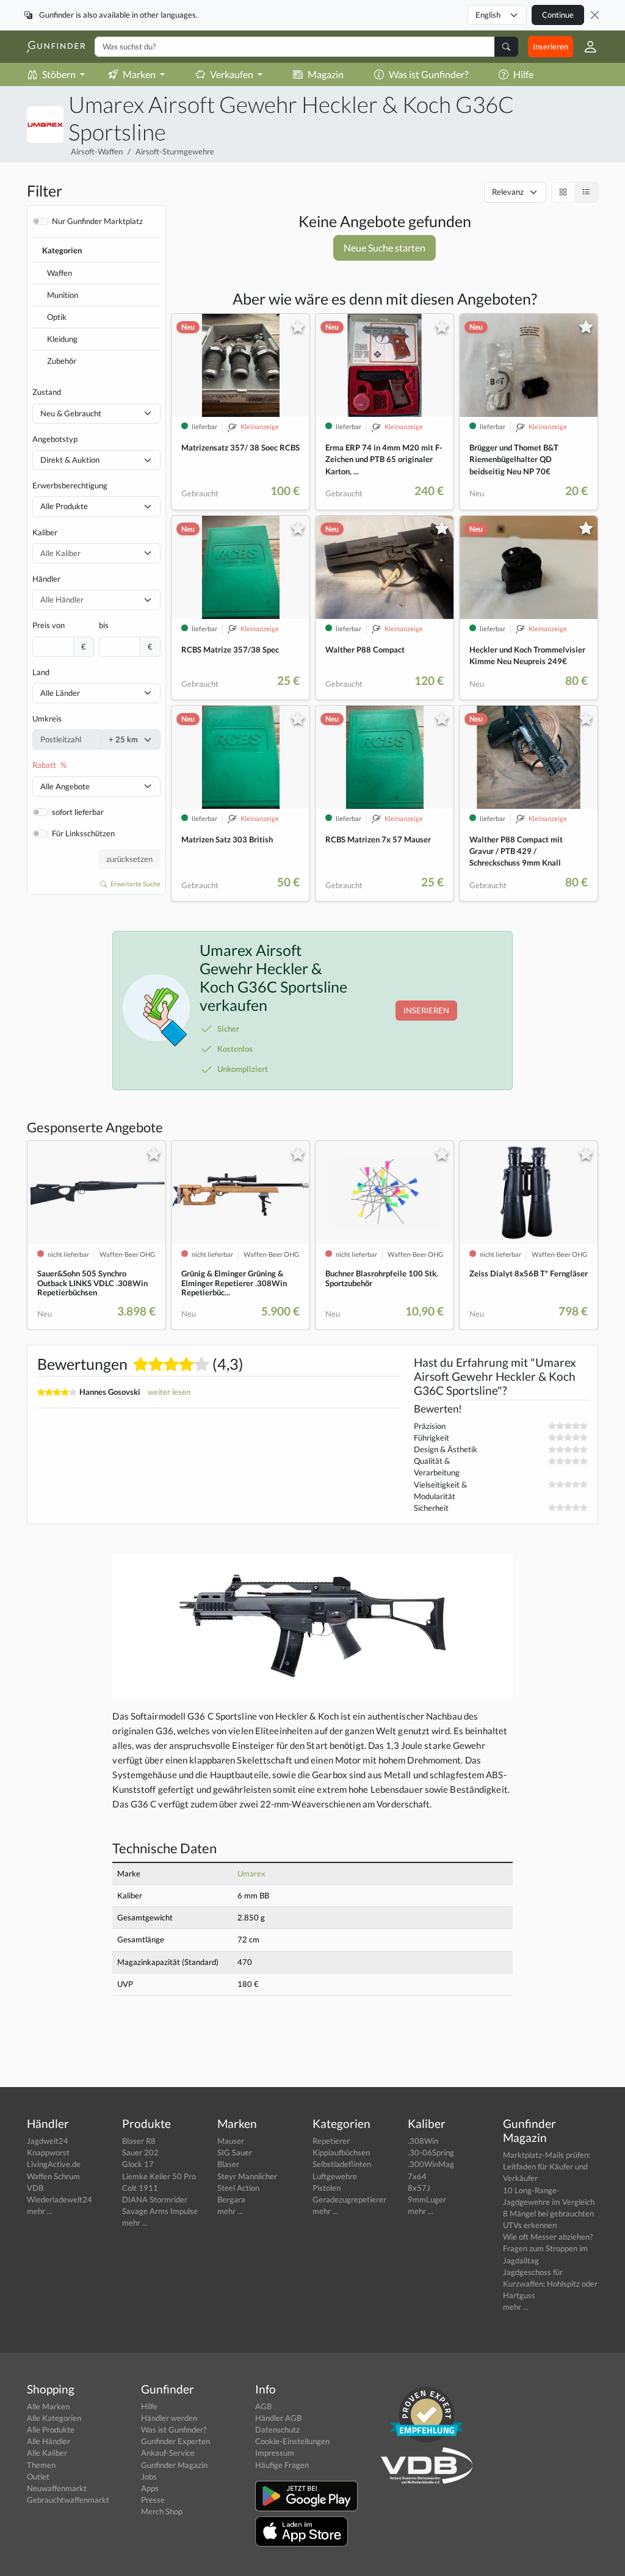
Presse (153, 2500)
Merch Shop (162, 2511)
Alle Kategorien (54, 2418)
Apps (150, 2488)
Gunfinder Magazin (174, 2465)
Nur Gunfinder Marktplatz (97, 221)
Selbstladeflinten (342, 2164)
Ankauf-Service (168, 2453)
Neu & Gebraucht (71, 413)
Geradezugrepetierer (349, 2199)
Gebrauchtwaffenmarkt (68, 2500)
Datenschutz (277, 2429)
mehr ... (40, 2211)
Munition (63, 295)
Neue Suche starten (385, 248)
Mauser (231, 2141)
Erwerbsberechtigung (70, 485)
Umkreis (47, 718)
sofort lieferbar (78, 812)
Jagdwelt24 (48, 2141)
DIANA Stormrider (155, 2199)
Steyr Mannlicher (247, 2176)
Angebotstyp (55, 439)
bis (104, 625)
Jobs (149, 2477)
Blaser (228, 2164)
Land (41, 672)
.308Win (423, 2141)
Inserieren (551, 46)
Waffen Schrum (53, 2176)
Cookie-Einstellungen (292, 2441)
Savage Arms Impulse (160, 2211)
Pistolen (327, 2188)
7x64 (417, 2176)
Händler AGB (278, 2418)
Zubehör (62, 361)
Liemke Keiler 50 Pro (159, 2176)
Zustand (47, 392)
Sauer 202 (140, 2152)
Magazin (326, 74)
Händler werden (169, 2418)
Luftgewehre (335, 2176)
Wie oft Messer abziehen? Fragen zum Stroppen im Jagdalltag (548, 2248)
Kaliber (45, 532)
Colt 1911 (140, 2188)
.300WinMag (431, 2164)
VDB (35, 2188)
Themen (41, 2465)
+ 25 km (123, 739)
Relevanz (508, 192)
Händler (46, 579)
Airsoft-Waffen (97, 151)
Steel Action (238, 2188)
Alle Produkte (64, 506)
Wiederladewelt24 (60, 2199)
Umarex (251, 1873)
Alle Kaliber (47, 2453)
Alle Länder (60, 693)
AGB (263, 2406)
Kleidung (62, 339)
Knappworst (48, 2152)
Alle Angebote (65, 786)
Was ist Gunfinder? (428, 74)
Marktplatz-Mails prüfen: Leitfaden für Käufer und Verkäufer (547, 2166)
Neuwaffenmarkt (57, 2488)
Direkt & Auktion (70, 460)
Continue (558, 15)
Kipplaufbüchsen (341, 2152)
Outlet (38, 2477)
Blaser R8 (139, 2141)
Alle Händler (49, 2441)
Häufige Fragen (282, 2465)
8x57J (419, 2188)
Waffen (60, 273)
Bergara (231, 2199)
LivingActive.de (54, 2164)
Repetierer (331, 2141)
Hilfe (523, 74)
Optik (57, 317)
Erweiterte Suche (135, 884)
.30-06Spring (431, 2152)
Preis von (49, 625)
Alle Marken (48, 2406)
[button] (586, 47)
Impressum (275, 2453)
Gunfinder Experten (175, 2441)
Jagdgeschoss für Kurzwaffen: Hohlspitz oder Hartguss (550, 2284)
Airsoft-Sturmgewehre (175, 151)
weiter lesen (169, 1392)
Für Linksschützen (83, 833)
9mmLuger (427, 2199)
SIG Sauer (235, 2152)
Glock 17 (138, 2164)
